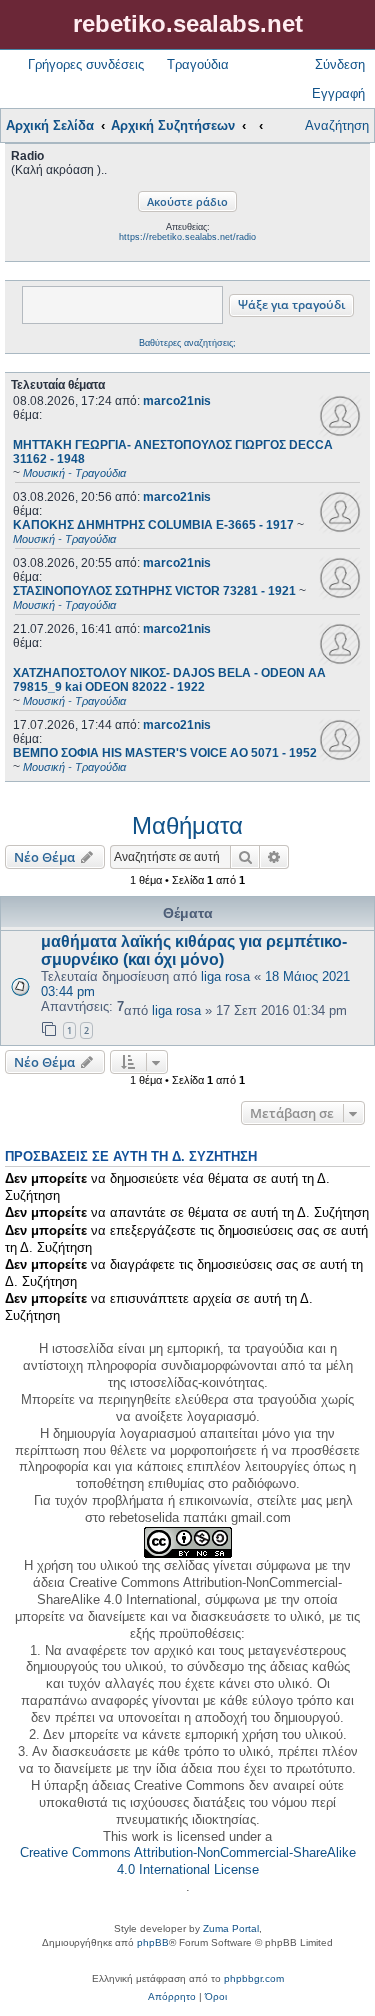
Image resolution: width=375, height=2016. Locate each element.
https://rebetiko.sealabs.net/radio (187, 237)
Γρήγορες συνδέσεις (86, 64)
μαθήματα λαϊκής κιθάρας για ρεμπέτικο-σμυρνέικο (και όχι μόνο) (194, 950)
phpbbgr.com (254, 1978)
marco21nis (177, 401)
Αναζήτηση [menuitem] (337, 125)
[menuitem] (172, 1997)
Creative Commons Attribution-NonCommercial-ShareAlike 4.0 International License (188, 1861)
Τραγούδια (198, 64)
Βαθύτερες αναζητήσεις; (187, 343)
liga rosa (225, 976)
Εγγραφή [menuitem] (338, 93)
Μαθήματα (187, 825)
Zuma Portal (231, 1928)
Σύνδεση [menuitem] (340, 64)
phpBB (153, 1942)
